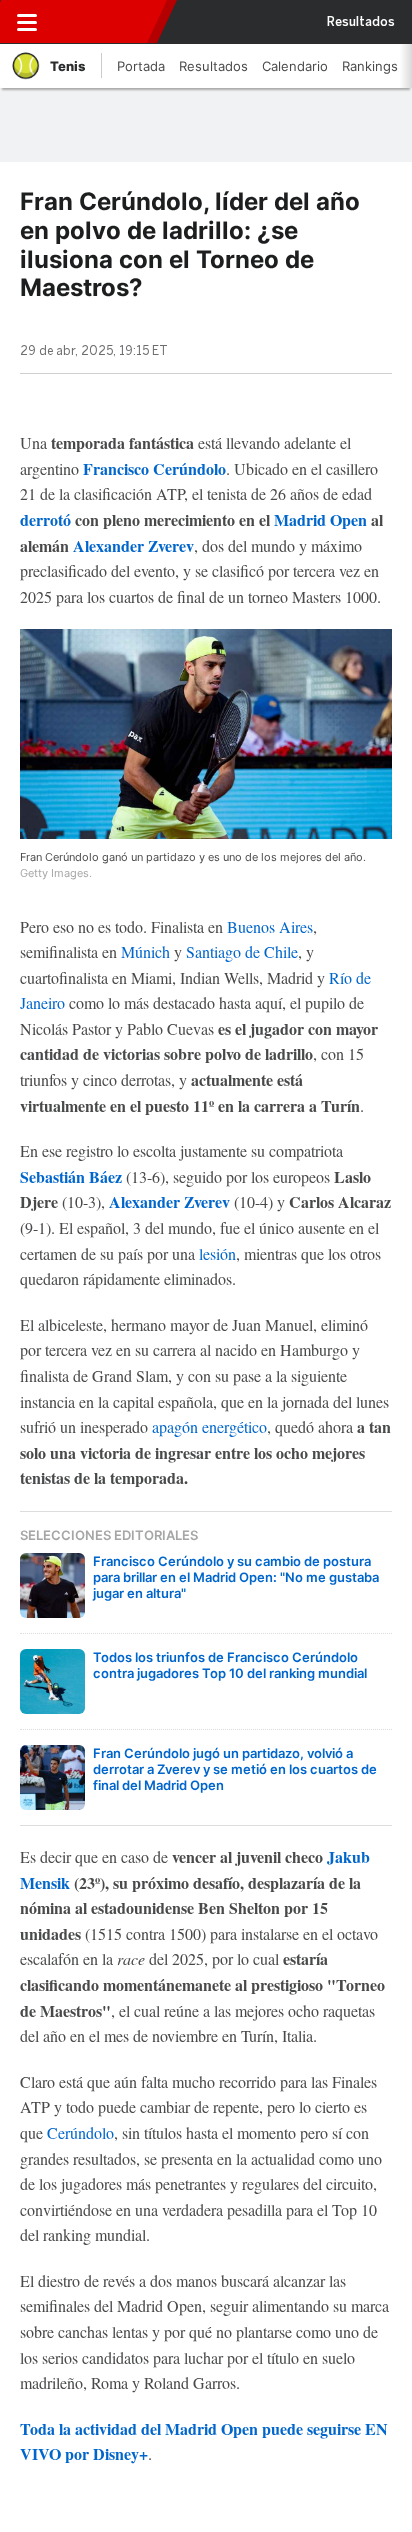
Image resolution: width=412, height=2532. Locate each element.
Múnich (145, 951)
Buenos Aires (270, 926)
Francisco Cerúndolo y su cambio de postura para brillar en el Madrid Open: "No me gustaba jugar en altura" (236, 1577)
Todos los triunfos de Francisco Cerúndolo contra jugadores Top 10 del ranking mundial (230, 1665)
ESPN (103, 22)
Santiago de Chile (242, 951)
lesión (217, 1253)
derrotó (45, 519)
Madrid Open (320, 519)
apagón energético (209, 1426)
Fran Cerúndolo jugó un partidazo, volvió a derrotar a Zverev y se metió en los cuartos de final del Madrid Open (235, 1769)
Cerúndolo (80, 2132)
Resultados (361, 22)
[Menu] (27, 22)
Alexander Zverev (133, 545)
